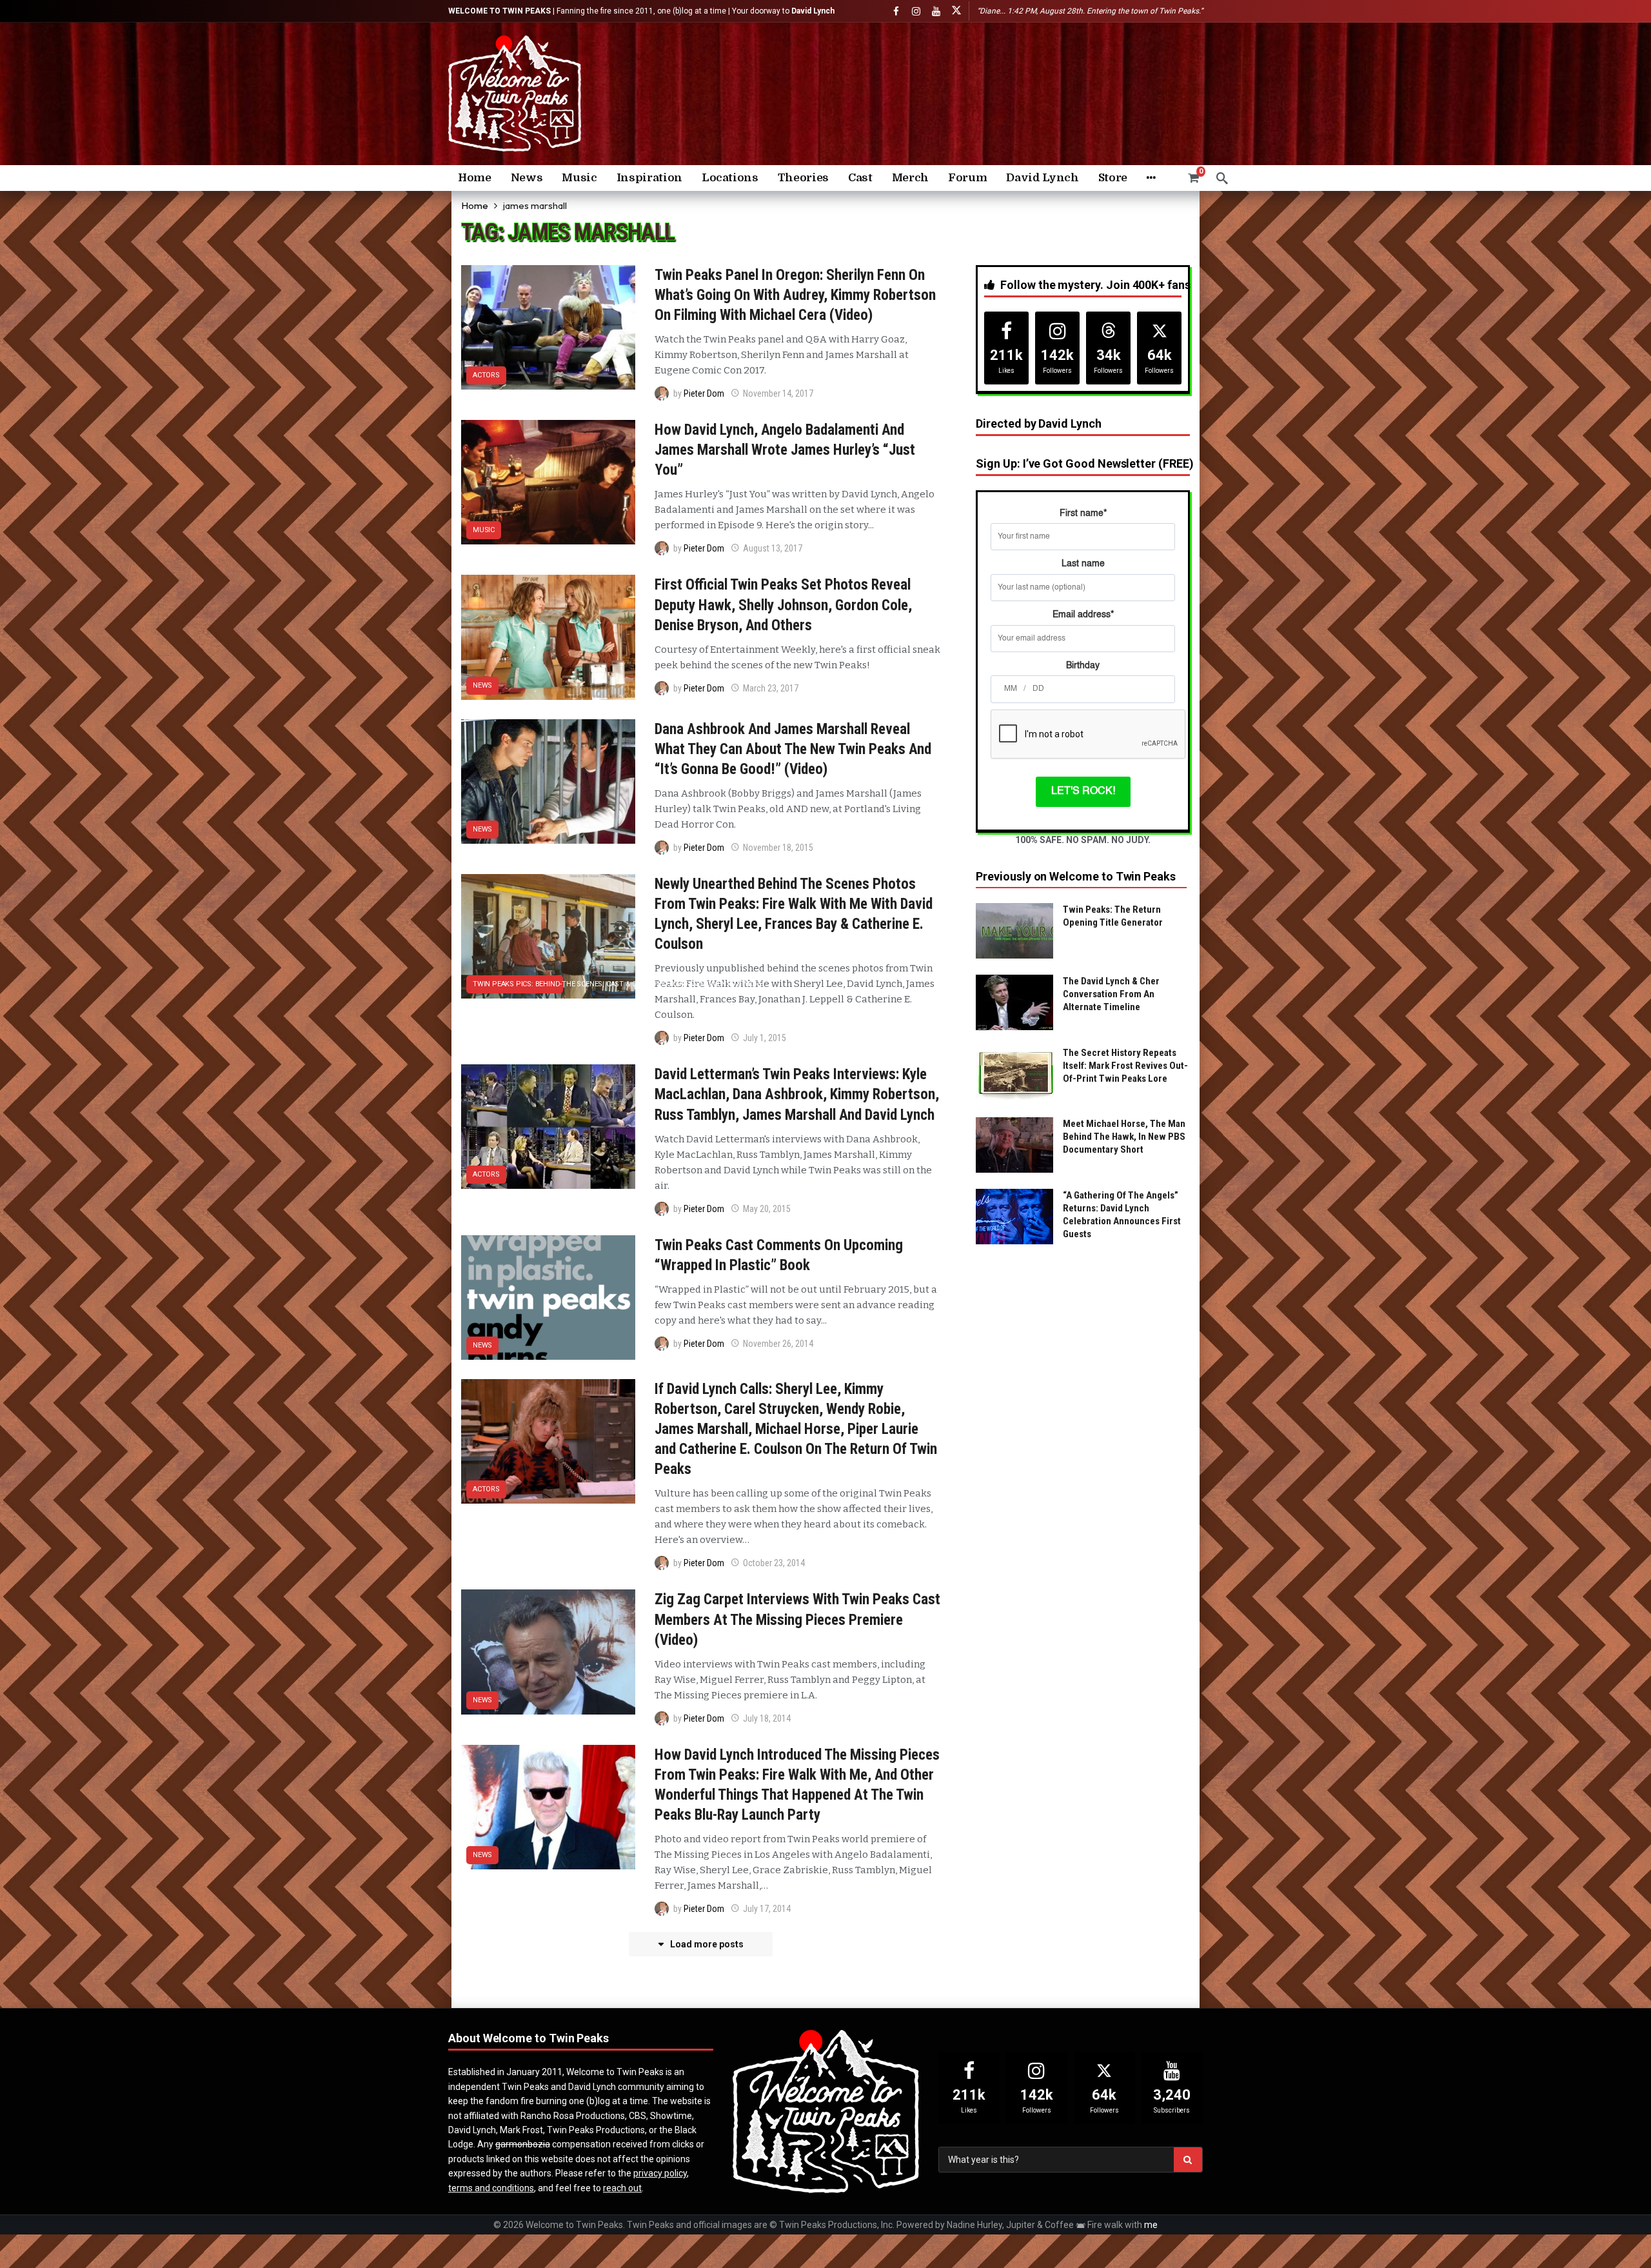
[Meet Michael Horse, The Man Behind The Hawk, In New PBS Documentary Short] (1014, 1145)
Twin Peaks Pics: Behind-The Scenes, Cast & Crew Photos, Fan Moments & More (518, 984)
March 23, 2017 (771, 688)
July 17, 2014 (767, 1909)
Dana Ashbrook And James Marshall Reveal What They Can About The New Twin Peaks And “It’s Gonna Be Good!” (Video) (793, 749)
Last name (1083, 564)
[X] (956, 11)
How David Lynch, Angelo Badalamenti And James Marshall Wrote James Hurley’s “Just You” (785, 450)
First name (1083, 513)
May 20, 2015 (767, 1209)
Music (484, 530)
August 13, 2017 (773, 548)
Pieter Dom (704, 393)
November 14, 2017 (778, 393)
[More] (1151, 178)
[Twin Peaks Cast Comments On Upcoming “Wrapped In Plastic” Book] (548, 1298)
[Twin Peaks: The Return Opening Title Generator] (1014, 931)
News (482, 685)
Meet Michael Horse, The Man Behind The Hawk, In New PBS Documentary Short (1124, 1137)
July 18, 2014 (767, 1718)
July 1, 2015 (765, 1038)
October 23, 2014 (774, 1563)
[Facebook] (896, 11)
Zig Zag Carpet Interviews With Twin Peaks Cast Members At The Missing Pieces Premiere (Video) (797, 1619)
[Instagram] (916, 11)
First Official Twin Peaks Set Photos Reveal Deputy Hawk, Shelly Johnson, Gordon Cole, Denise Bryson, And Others (783, 605)
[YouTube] (936, 11)
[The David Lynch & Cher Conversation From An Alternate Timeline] (1014, 1002)
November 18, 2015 (778, 848)
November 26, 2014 (778, 1344)
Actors (486, 375)
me (1151, 2225)
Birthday (1083, 666)
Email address (1083, 615)
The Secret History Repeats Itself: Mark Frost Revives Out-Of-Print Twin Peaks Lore (1125, 1066)
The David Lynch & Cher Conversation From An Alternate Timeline (1111, 994)
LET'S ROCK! (1083, 791)
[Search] (1222, 178)
